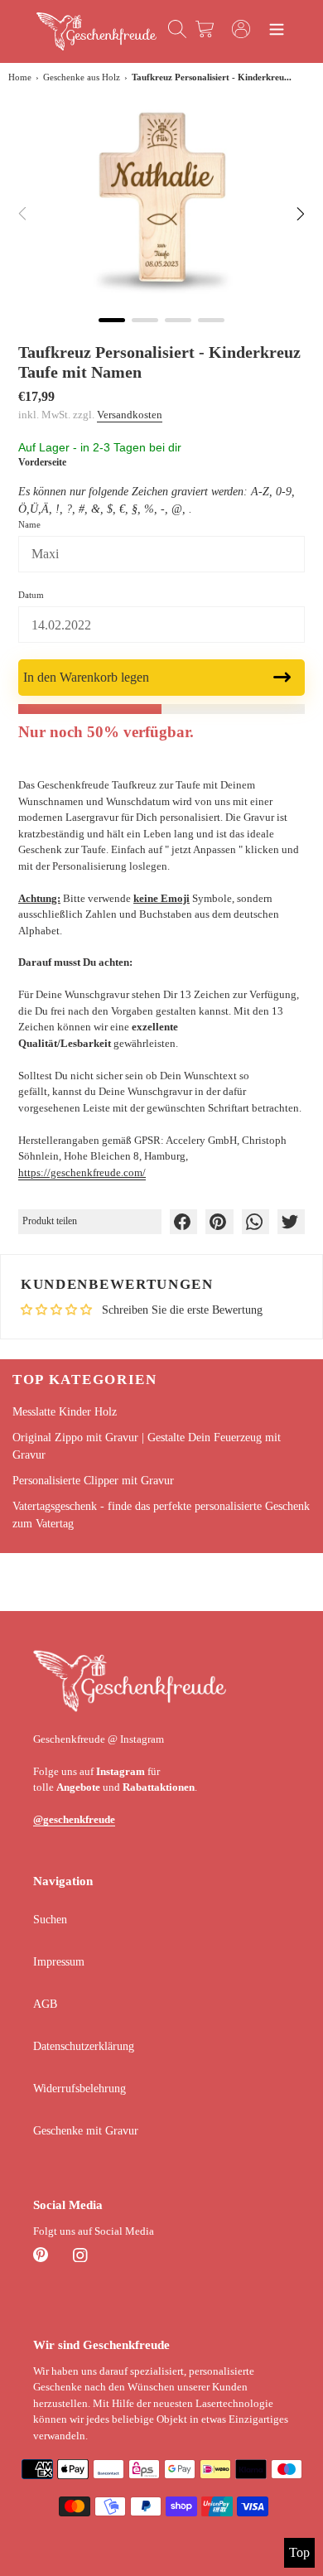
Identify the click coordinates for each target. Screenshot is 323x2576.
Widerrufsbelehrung (80, 2089)
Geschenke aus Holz (82, 77)
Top (299, 2552)
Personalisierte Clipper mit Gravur (93, 1481)
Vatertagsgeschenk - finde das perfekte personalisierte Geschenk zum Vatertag (161, 1515)
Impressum (59, 1962)
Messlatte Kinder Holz (65, 1412)
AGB (45, 2004)
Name (29, 524)
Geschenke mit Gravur (86, 2131)
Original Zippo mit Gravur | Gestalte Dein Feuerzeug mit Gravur (147, 1446)
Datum (31, 595)
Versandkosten (130, 415)
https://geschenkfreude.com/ (82, 1172)
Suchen (50, 1920)
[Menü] (277, 31)
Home (20, 77)
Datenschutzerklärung (84, 2046)
